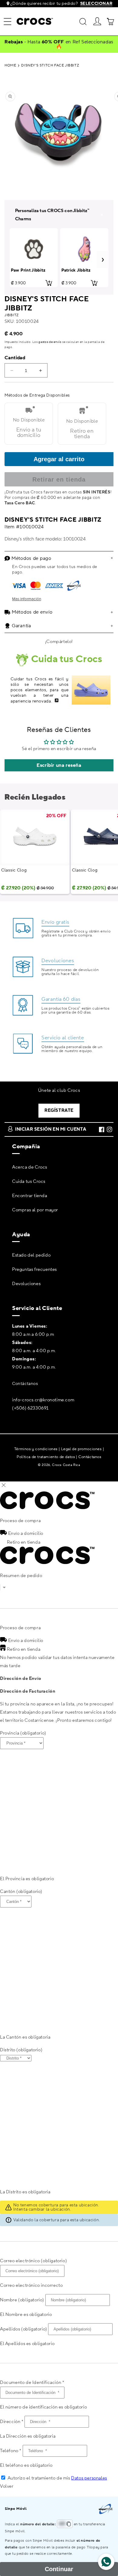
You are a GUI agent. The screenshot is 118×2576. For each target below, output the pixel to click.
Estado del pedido (31, 1255)
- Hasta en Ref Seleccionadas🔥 (59, 44)
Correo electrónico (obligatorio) (33, 2261)
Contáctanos (25, 1384)
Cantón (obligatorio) (21, 1892)
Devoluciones (26, 1284)
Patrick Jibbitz (76, 271)
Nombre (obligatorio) (22, 2300)
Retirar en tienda (59, 479)
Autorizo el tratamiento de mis (57, 2478)
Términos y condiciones (36, 1449)
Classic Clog (14, 870)
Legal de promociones (81, 1449)
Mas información (27, 599)
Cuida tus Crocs (29, 1181)
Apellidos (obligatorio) (24, 2329)
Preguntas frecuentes (34, 1269)
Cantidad (15, 358)
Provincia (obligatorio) (23, 1733)
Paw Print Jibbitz (28, 271)
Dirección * (12, 2422)
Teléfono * (11, 2451)
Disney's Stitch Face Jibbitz (50, 66)
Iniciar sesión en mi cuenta (51, 1129)
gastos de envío (50, 342)
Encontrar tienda (30, 1196)
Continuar (59, 2569)
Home (10, 66)
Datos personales (89, 2478)
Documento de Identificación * (32, 2383)
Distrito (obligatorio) (21, 2050)
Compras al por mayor (35, 1210)
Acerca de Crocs (30, 1167)
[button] (8, 22)
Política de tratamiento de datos (46, 1457)
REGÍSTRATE (59, 1110)
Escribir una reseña (59, 765)
